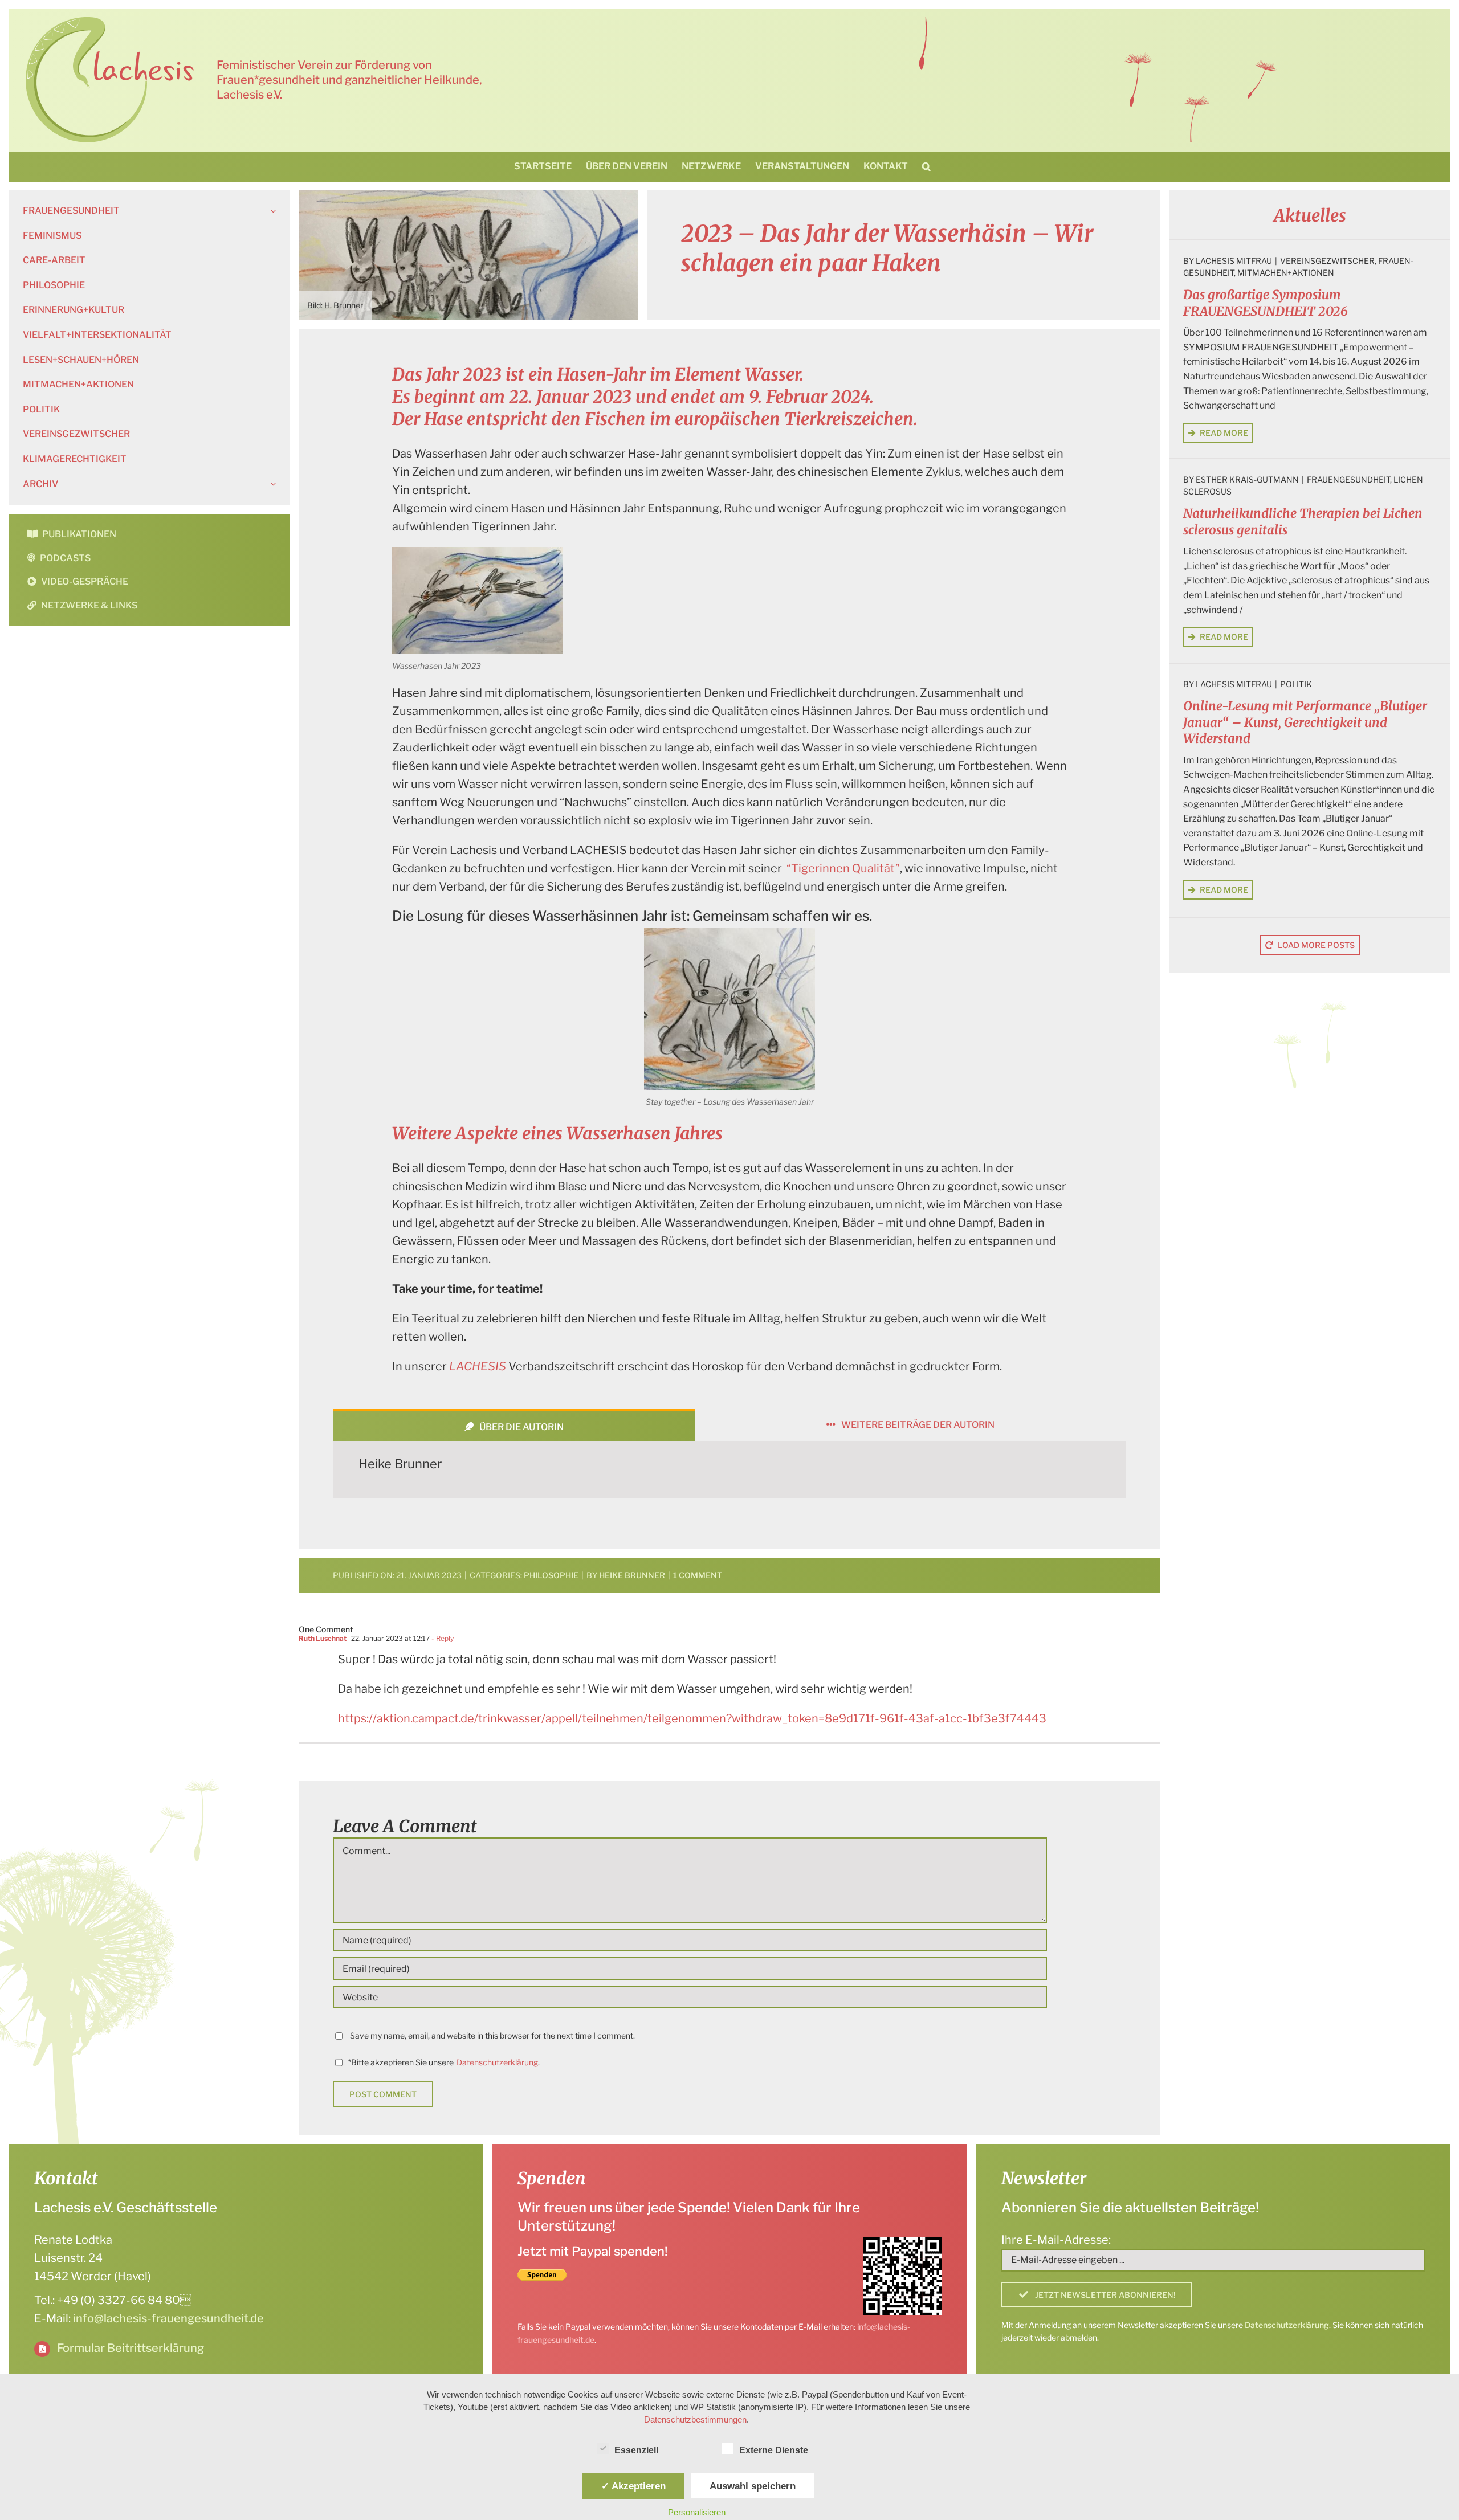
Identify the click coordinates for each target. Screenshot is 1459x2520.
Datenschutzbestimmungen (695, 2419)
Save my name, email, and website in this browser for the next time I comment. (492, 2035)
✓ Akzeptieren (633, 2486)
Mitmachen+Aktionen (1286, 273)
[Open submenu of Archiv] (271, 484)
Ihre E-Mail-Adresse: (1056, 2240)
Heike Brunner (400, 1464)
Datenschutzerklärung (497, 2062)
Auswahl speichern (753, 2486)
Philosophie (551, 1575)
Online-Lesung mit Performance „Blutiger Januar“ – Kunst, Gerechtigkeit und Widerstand (1305, 722)
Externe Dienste (774, 2450)
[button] (926, 166)
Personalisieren (697, 2512)
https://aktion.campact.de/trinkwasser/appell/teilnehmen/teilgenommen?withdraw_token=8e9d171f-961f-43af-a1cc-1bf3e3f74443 (692, 1718)
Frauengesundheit (1348, 479)
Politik (1296, 684)
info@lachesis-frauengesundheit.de (168, 2318)
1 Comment (698, 1575)
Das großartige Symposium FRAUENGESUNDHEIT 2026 (1266, 303)
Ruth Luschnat (323, 1638)
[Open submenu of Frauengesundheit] (271, 211)
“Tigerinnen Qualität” (843, 868)
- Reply (442, 1638)
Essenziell (636, 2450)
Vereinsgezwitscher (1327, 261)
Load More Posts (1316, 945)
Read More (1224, 433)
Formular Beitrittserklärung (131, 2348)
